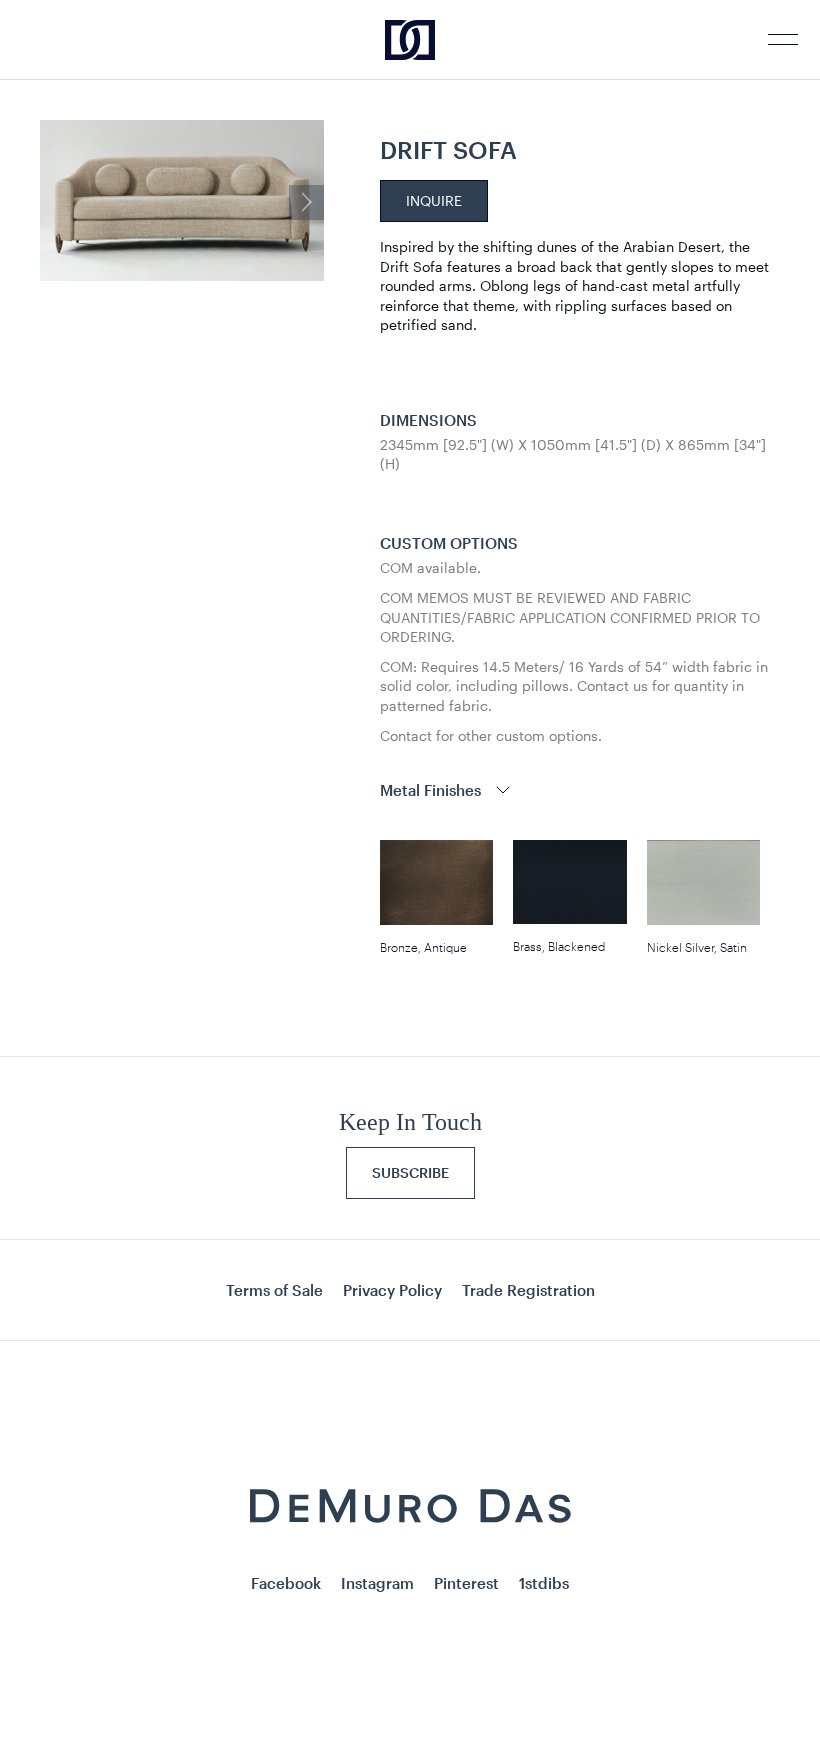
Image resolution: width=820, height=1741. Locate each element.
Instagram (377, 1583)
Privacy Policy (392, 1290)
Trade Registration (528, 1290)
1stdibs (544, 1583)
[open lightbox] (182, 202)
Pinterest (466, 1583)
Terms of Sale (274, 1290)
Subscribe (410, 1172)
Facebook (286, 1583)
